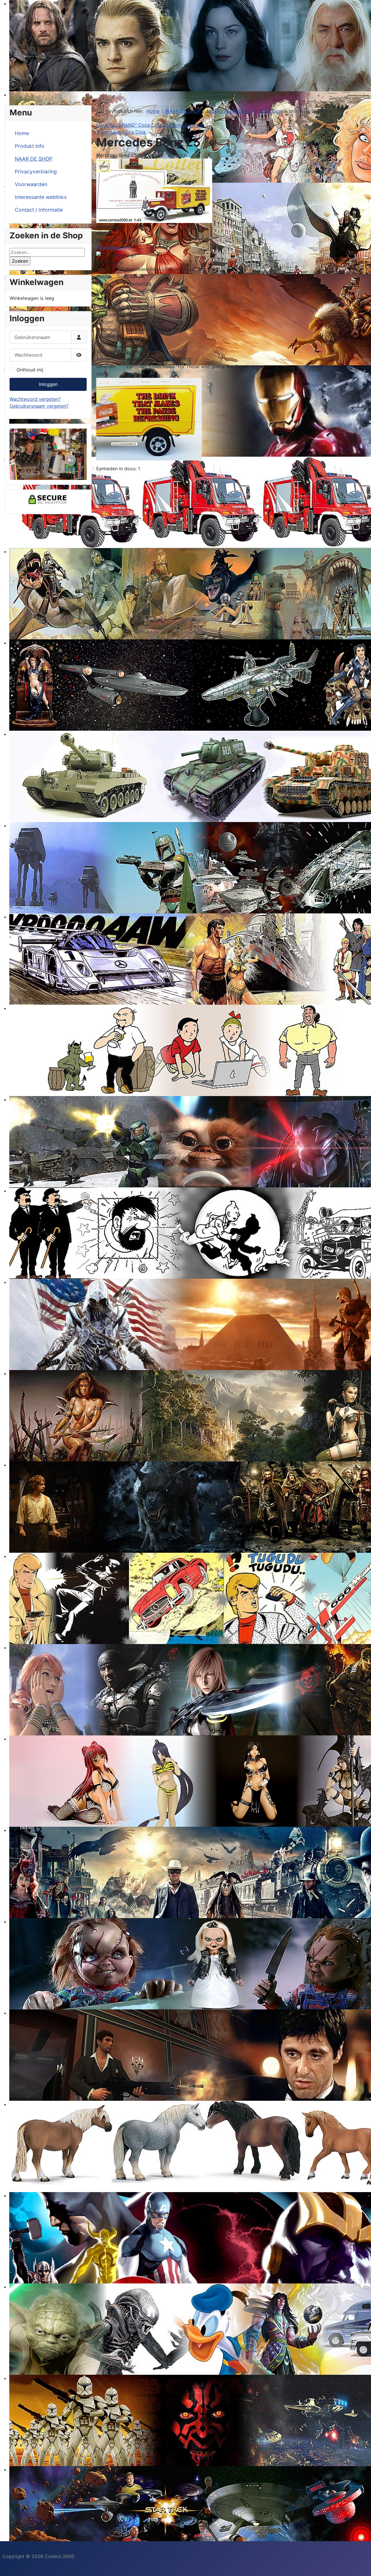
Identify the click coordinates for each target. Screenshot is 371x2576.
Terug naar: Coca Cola (121, 132)
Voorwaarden (31, 184)
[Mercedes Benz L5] (154, 190)
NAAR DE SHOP (34, 159)
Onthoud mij (30, 370)
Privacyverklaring (36, 172)
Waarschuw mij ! (114, 247)
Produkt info (30, 146)
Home (22, 133)
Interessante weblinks (41, 197)
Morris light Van (187, 125)
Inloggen (48, 384)
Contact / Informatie (39, 210)
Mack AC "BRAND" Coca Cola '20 (133, 125)
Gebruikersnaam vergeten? (39, 406)
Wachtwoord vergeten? (35, 399)
